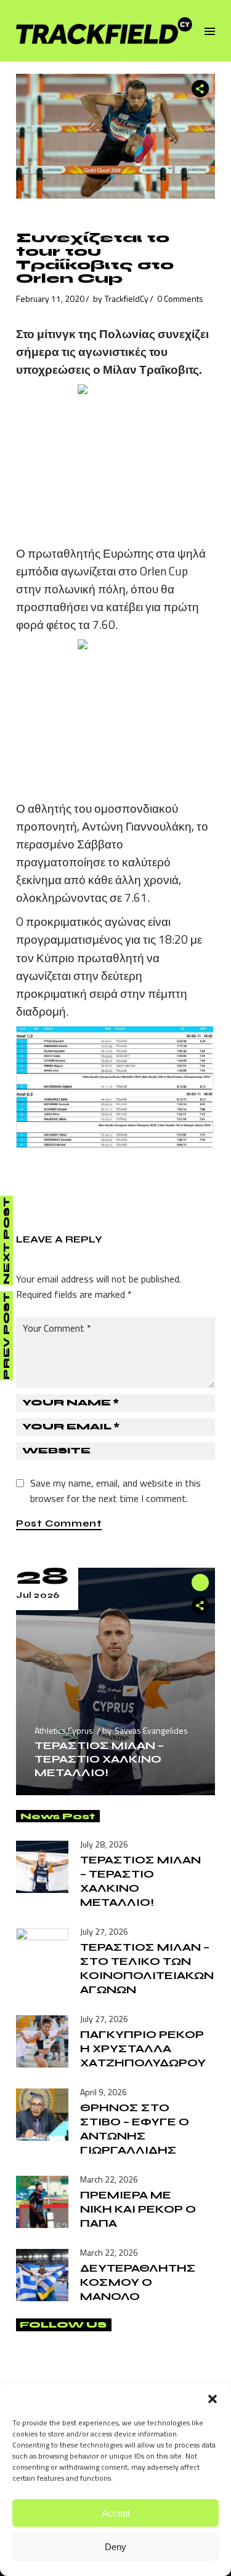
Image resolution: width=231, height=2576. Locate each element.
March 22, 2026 (109, 2179)
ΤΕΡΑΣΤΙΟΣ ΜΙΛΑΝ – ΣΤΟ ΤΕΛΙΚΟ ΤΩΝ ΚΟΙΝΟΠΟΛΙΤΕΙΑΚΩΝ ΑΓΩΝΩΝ (147, 1968)
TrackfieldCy (127, 298)
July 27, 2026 (104, 1931)
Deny (115, 2547)
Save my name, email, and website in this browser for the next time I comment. (115, 1491)
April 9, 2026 (103, 2092)
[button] (213, 2399)
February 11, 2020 (50, 298)
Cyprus (80, 1730)
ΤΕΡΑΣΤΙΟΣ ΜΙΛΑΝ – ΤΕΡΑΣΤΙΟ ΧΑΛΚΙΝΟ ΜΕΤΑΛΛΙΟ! (99, 1759)
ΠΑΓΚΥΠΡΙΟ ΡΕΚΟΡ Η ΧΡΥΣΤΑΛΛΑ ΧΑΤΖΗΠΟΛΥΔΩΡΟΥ (143, 2049)
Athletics (50, 1730)
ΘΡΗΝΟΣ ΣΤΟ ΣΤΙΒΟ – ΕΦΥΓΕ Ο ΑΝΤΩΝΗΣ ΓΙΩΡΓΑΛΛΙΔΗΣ (135, 2129)
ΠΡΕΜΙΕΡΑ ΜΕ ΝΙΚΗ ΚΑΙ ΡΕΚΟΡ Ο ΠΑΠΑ (138, 2209)
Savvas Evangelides (151, 1730)
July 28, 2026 (104, 1844)
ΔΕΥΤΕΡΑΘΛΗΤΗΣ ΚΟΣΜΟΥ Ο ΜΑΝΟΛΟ (138, 2282)
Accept (116, 2513)
